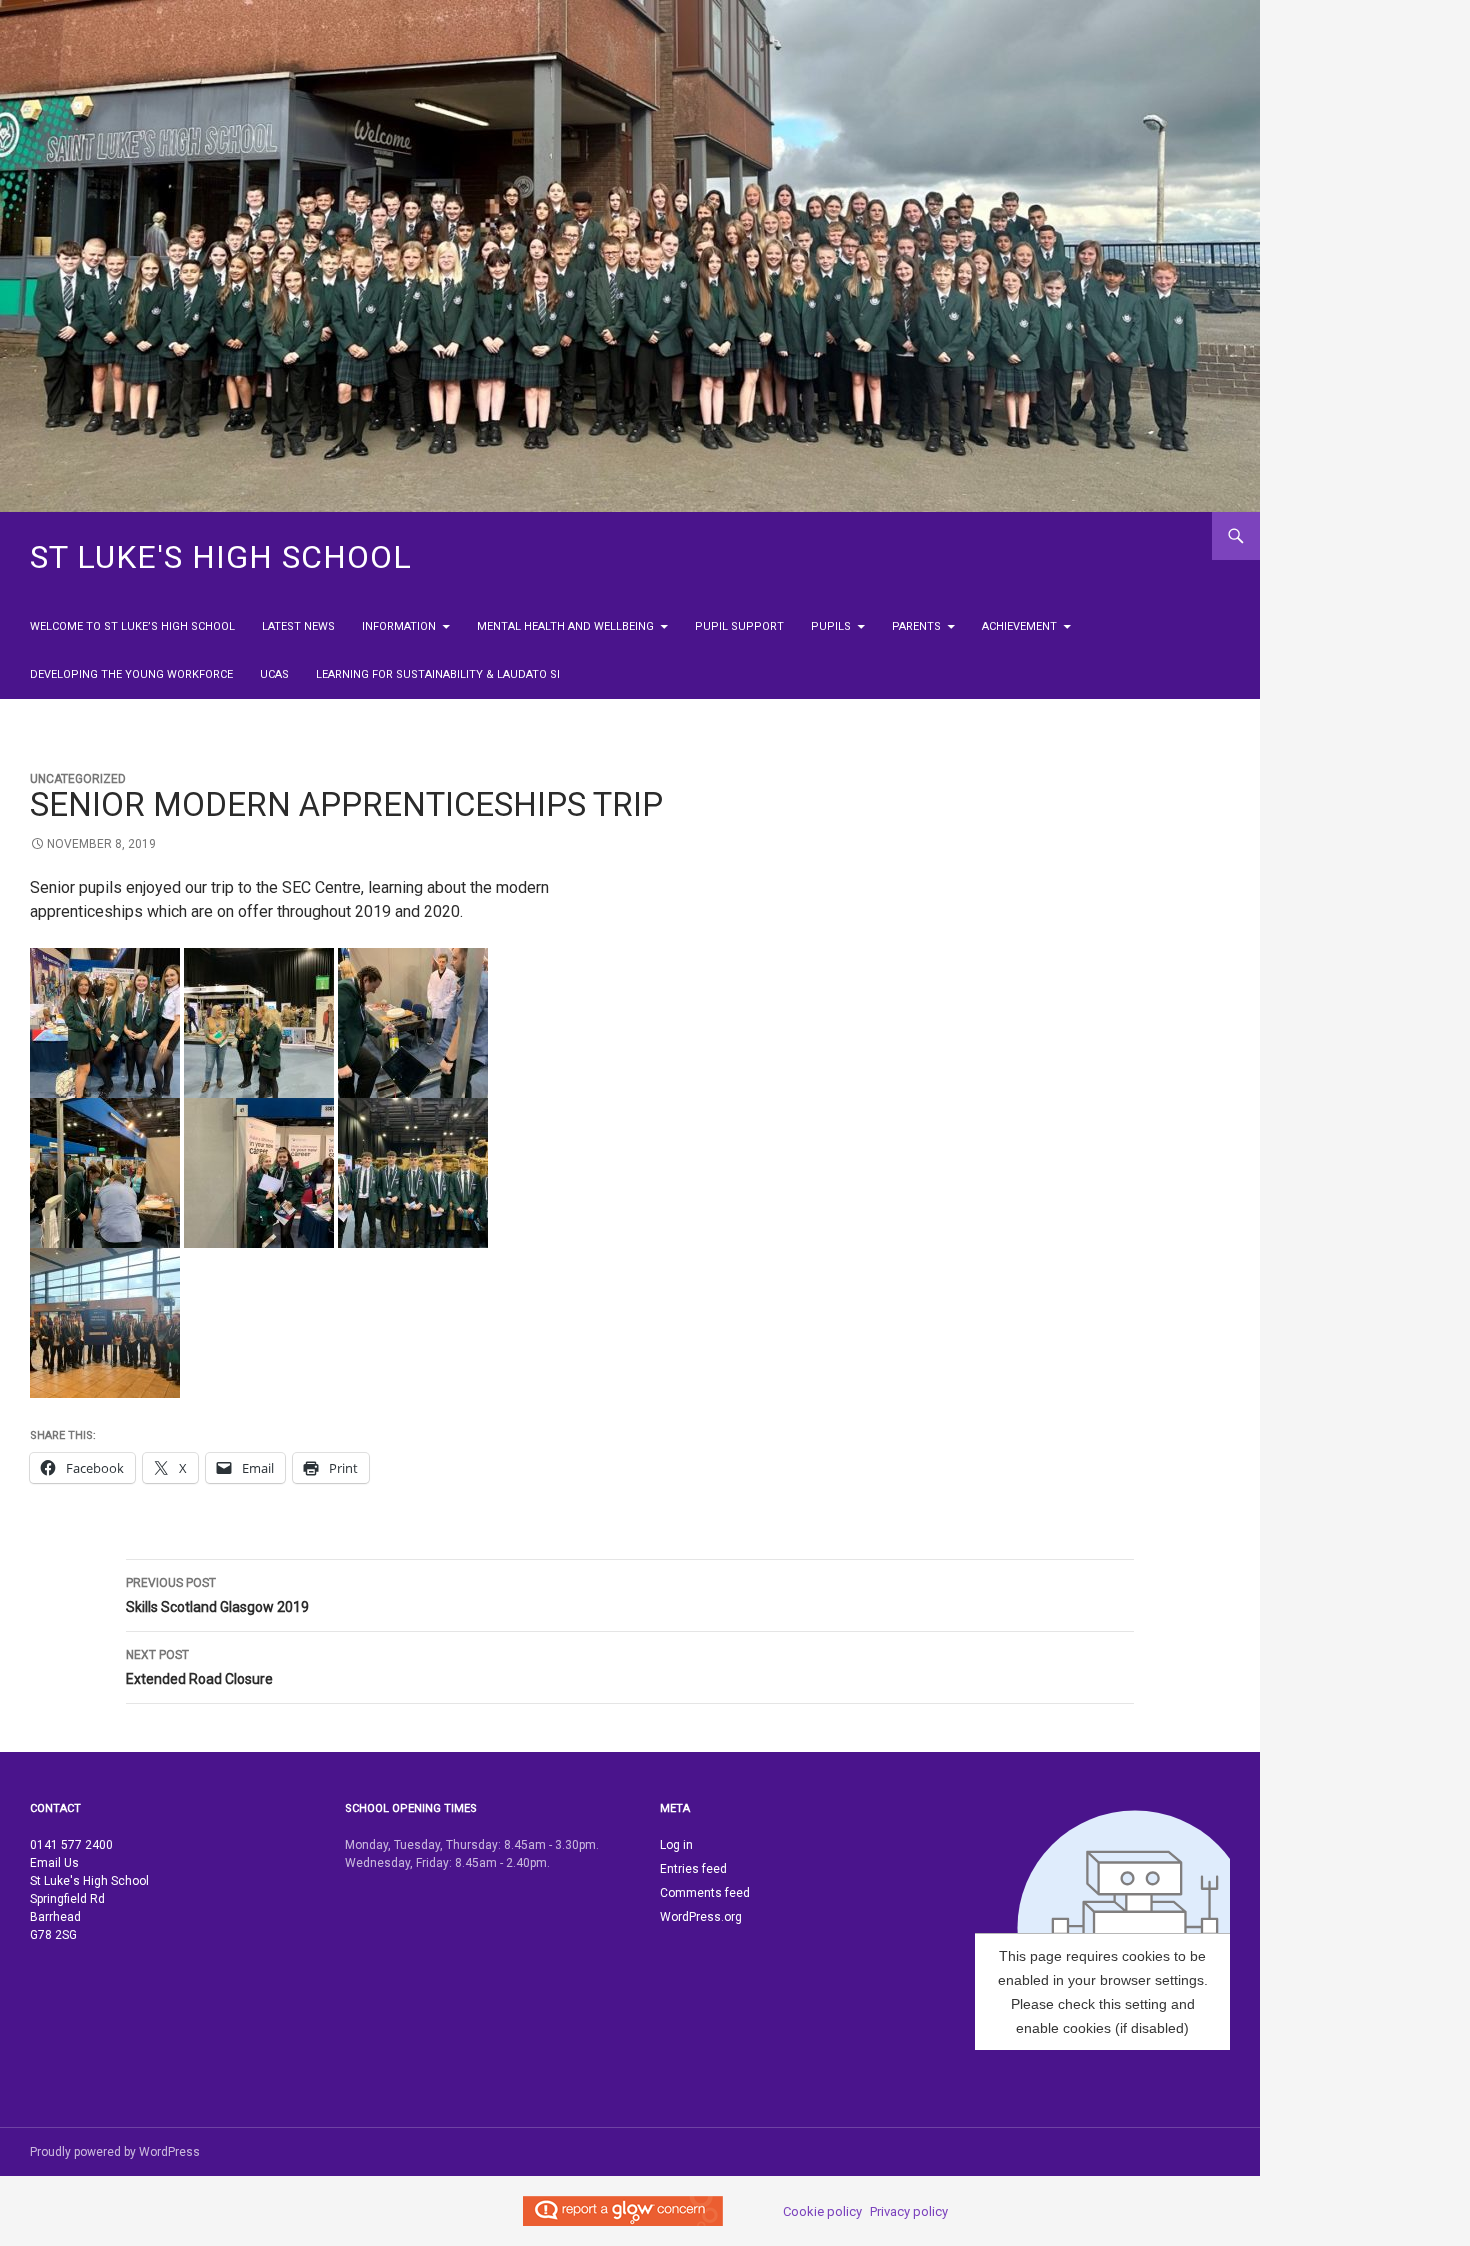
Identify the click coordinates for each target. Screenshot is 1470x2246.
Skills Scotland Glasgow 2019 (217, 1595)
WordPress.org (701, 1917)
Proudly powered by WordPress (115, 2152)
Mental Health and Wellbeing (565, 626)
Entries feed (693, 1869)
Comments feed (705, 1893)
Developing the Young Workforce (131, 674)
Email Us (54, 1863)
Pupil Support (739, 626)
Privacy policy (909, 2211)
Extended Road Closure (199, 1667)
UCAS (274, 674)
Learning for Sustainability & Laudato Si (438, 674)
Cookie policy (822, 2211)
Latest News (298, 626)
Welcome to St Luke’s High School (132, 626)
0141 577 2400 (71, 1845)
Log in (676, 1845)
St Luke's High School (221, 557)
